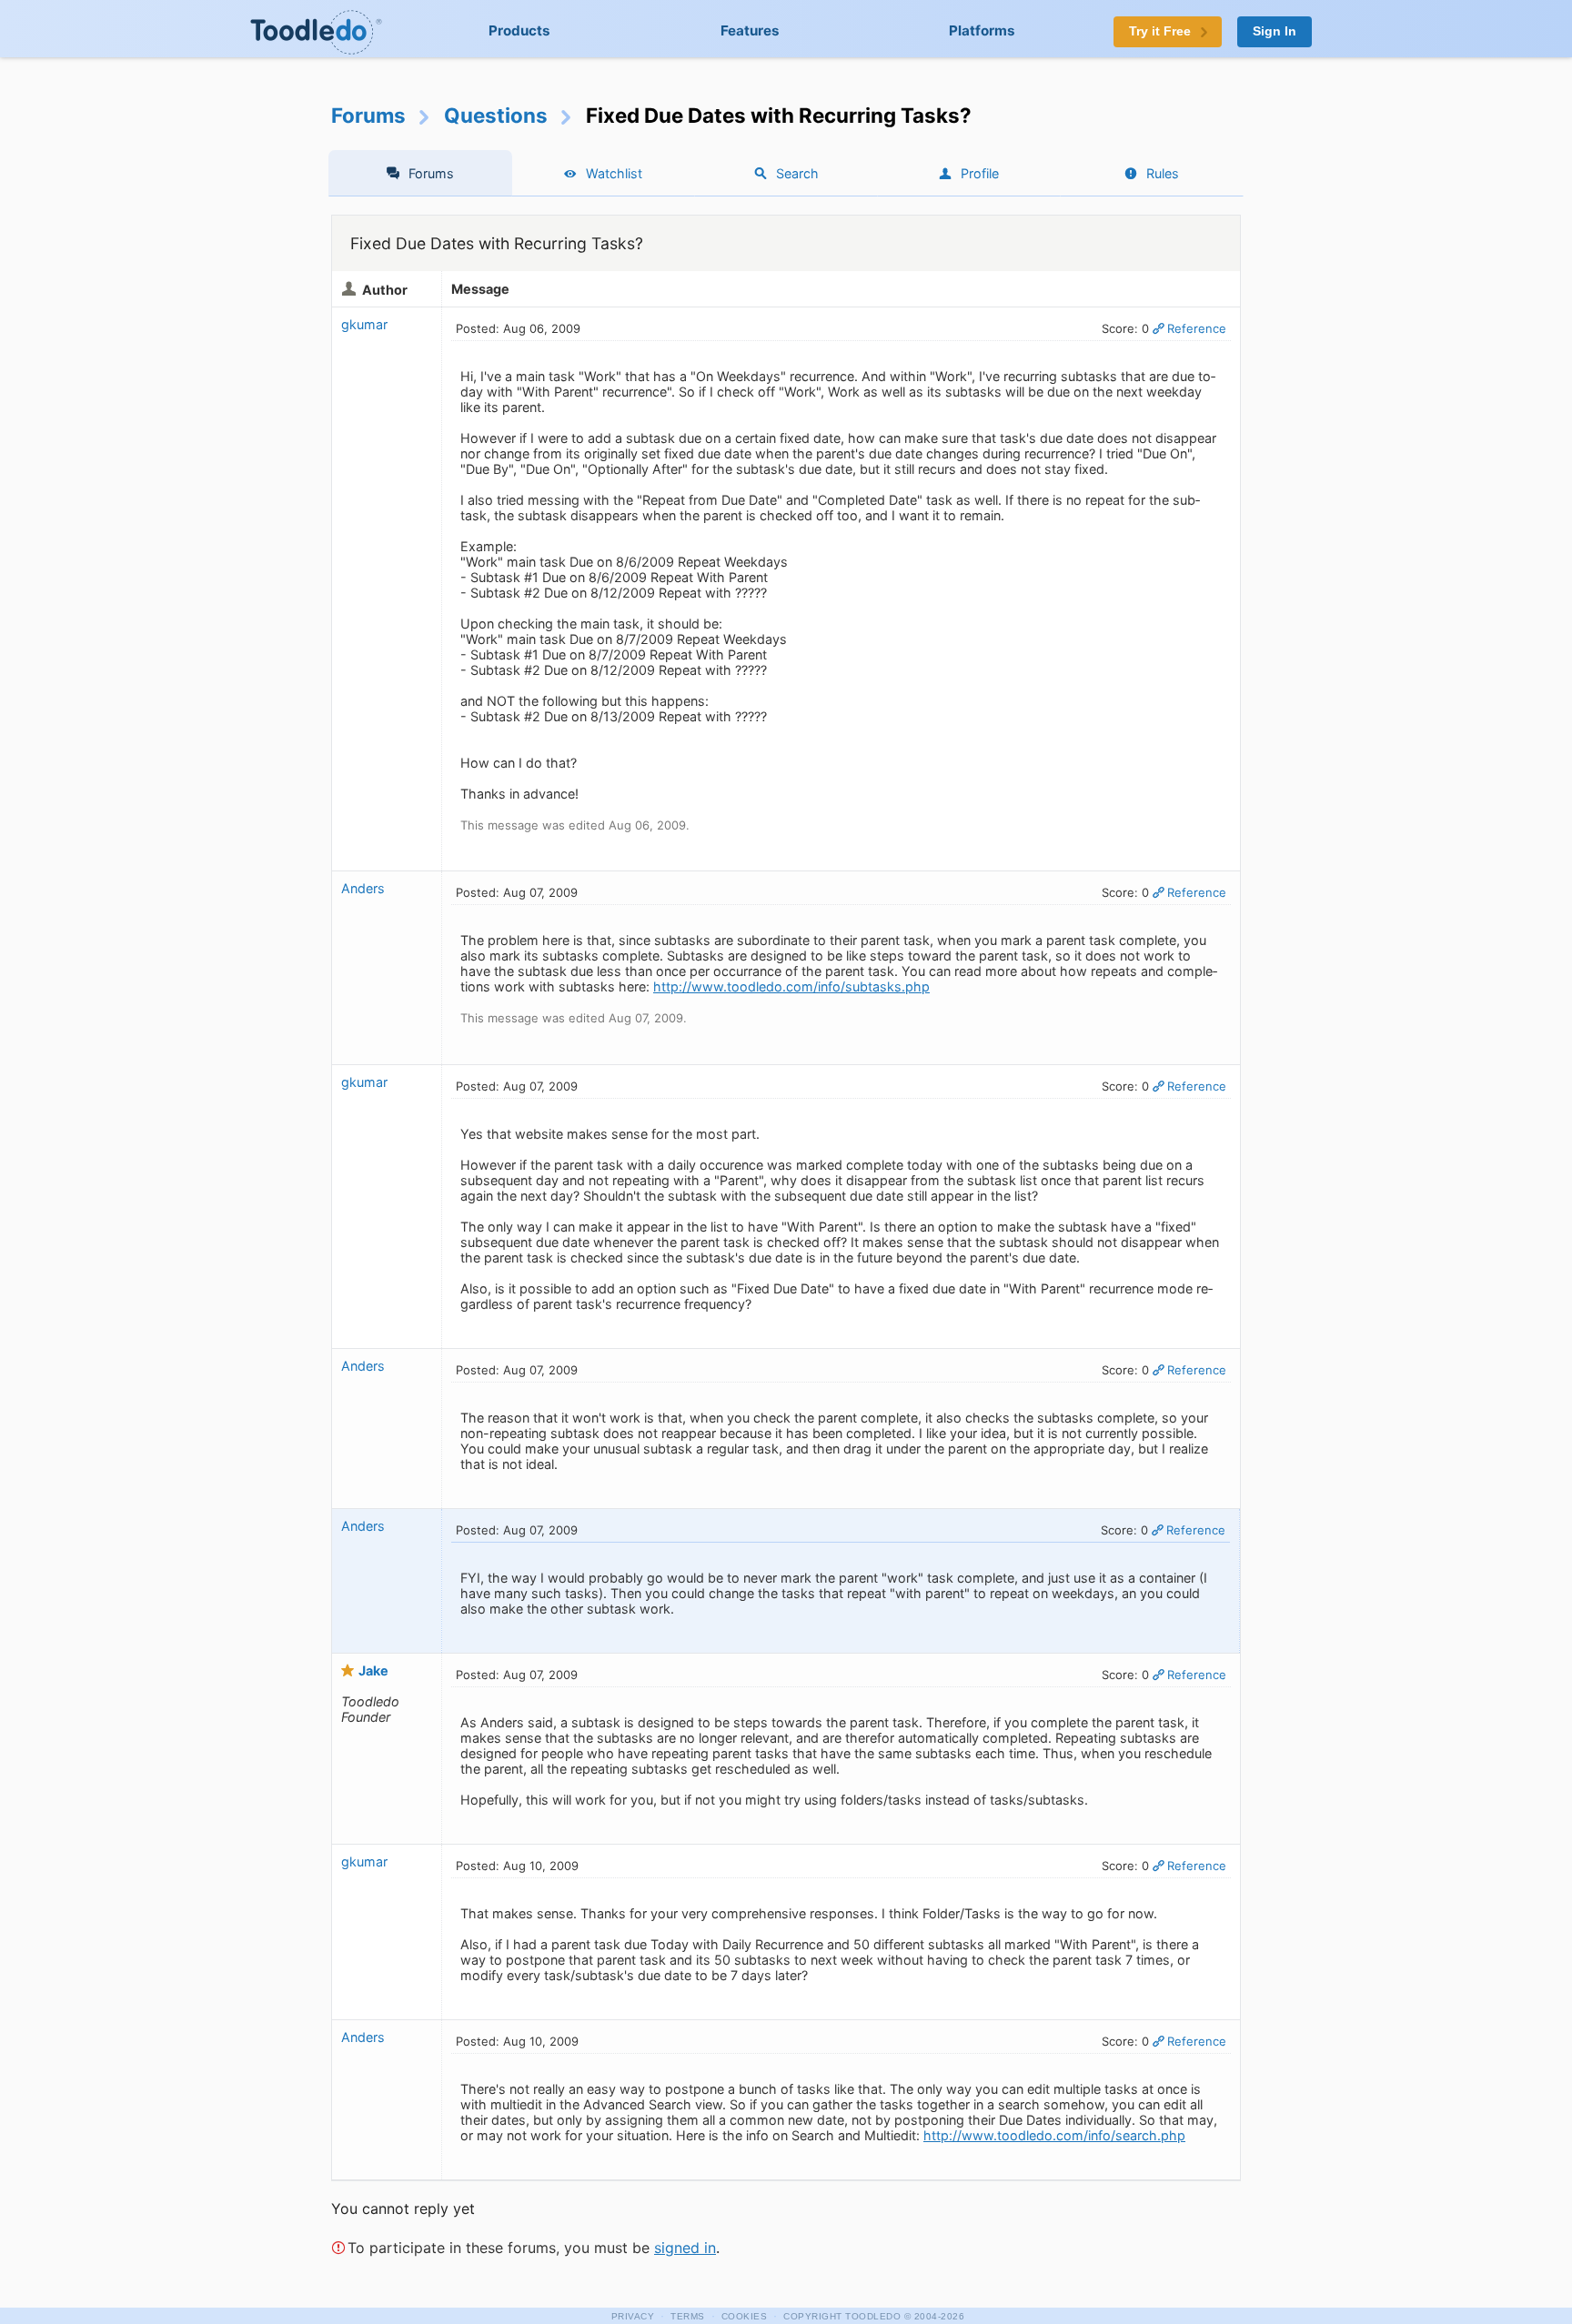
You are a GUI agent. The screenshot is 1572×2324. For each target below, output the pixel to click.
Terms (688, 2316)
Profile (980, 173)
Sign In (1275, 31)
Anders (363, 888)
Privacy (633, 2316)
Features (750, 30)
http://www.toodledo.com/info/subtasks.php (791, 986)
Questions (496, 115)
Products (519, 30)
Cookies (745, 2316)
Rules (1163, 173)
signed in (685, 2248)
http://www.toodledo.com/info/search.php (1054, 2135)
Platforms (982, 30)
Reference (1197, 328)
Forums (368, 115)
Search (797, 173)
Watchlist (614, 173)
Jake (373, 1670)
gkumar (364, 324)
